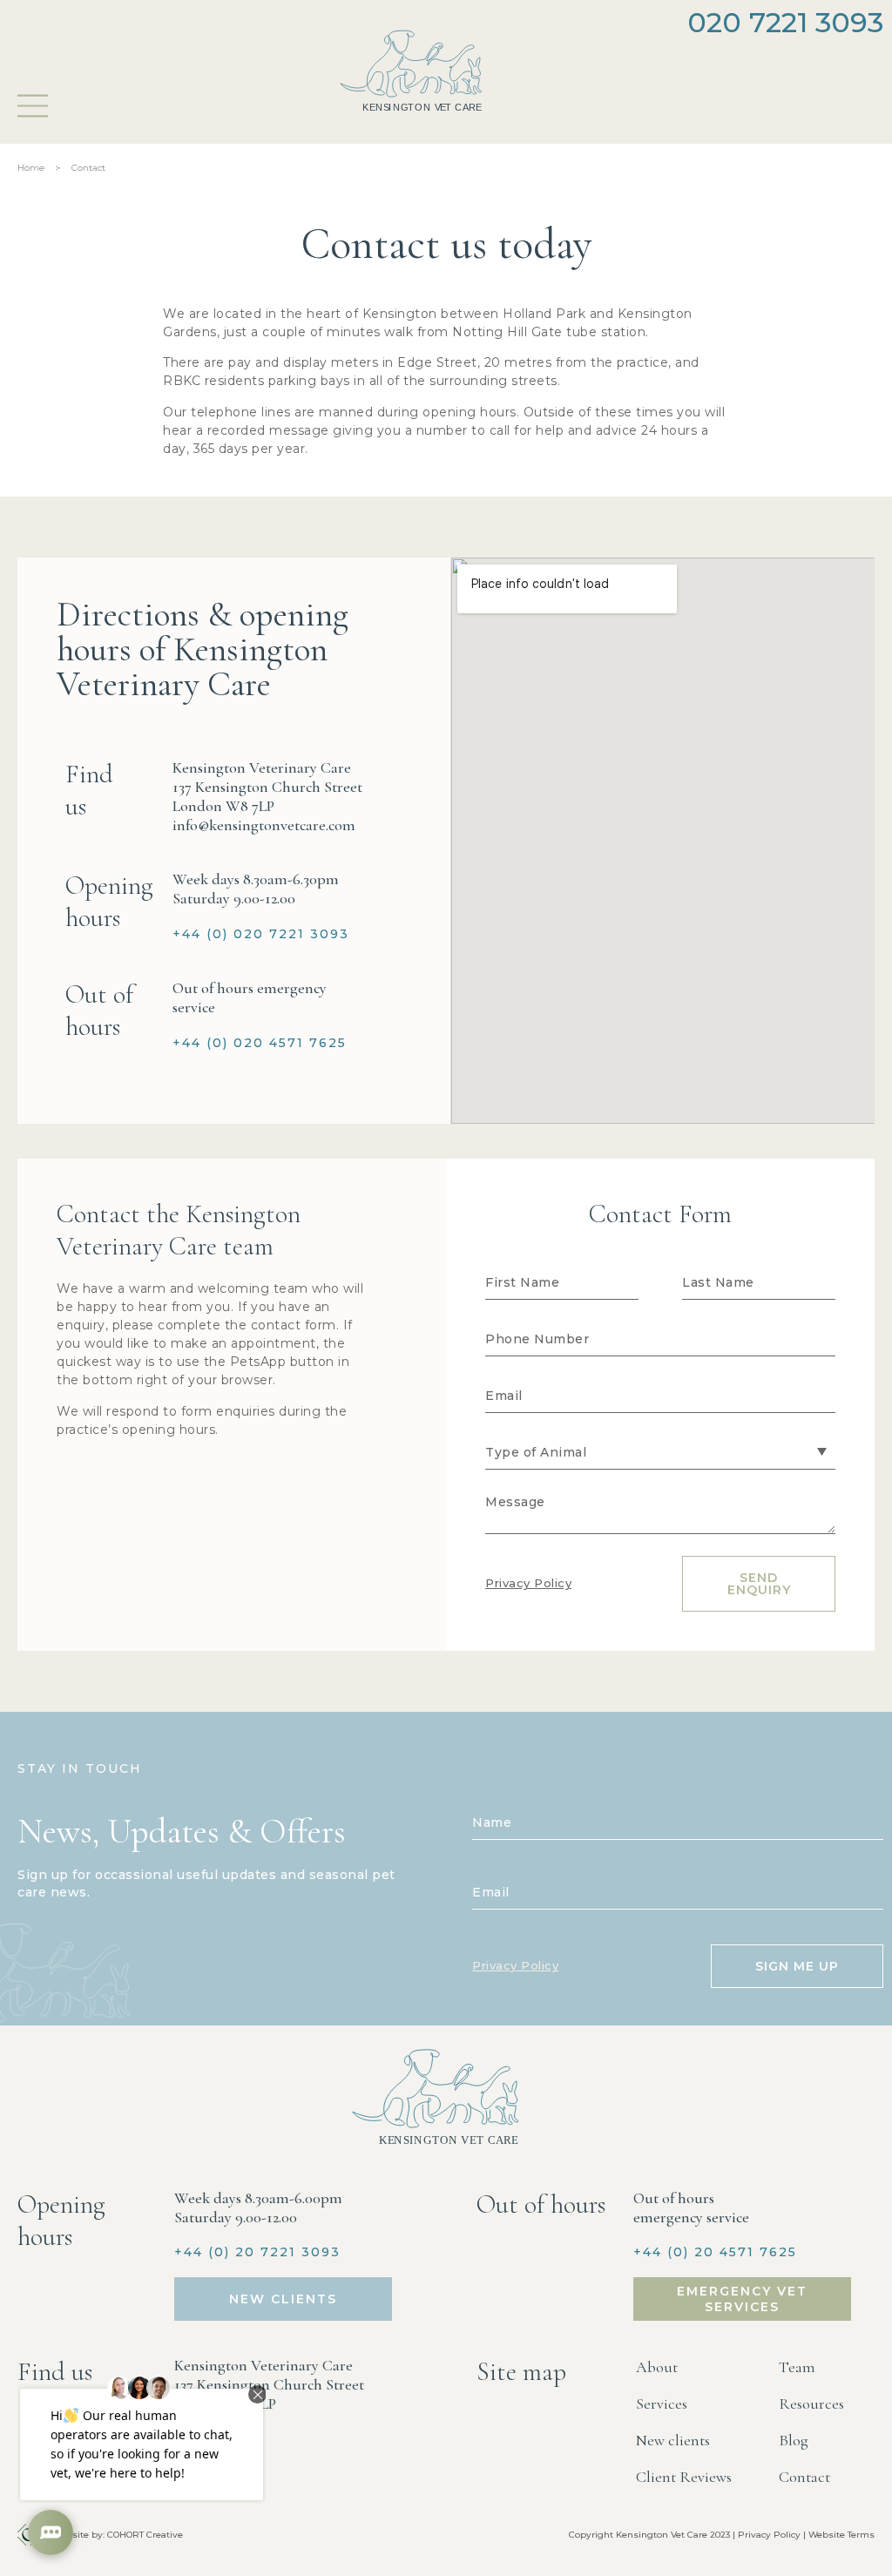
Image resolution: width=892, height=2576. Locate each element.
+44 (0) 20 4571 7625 (715, 2252)
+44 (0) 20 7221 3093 (257, 2252)
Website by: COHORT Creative (118, 2535)
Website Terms (841, 2535)
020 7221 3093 (785, 22)
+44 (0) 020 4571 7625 (260, 1043)
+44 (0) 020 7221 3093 (261, 934)
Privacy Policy (528, 1583)
